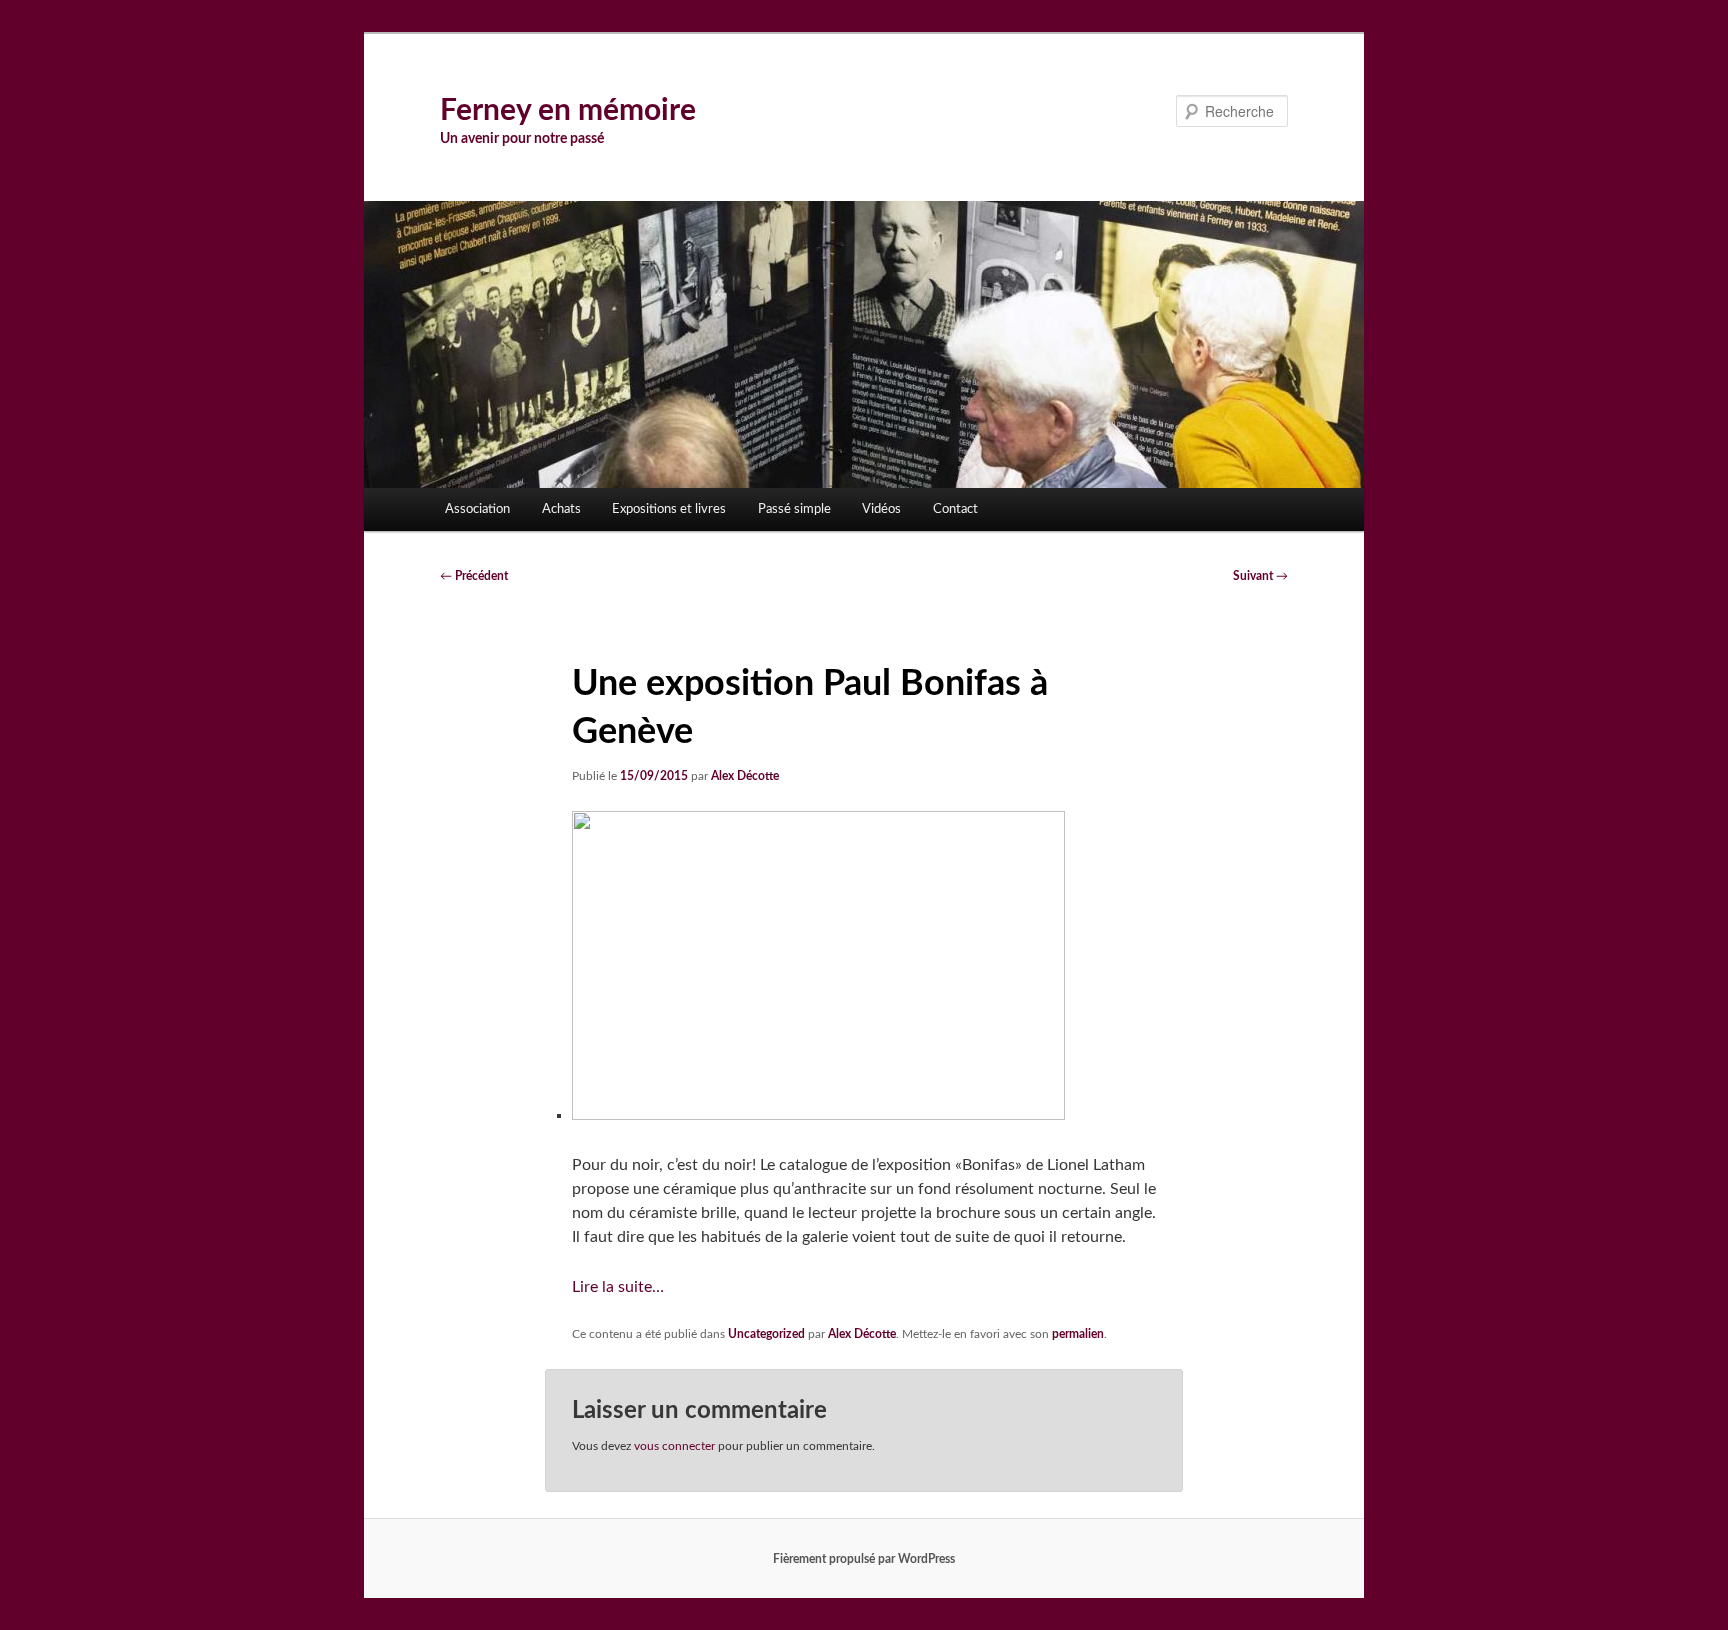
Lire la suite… (618, 1287)
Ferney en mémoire (568, 111)
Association (477, 509)
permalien (1078, 1334)
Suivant (1260, 576)
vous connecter (674, 1446)
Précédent (474, 576)
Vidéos (881, 509)
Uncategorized (766, 1334)
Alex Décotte (745, 776)
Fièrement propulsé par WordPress (864, 1559)
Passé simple (794, 509)
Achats (561, 509)
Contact (955, 509)
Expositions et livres (669, 509)
